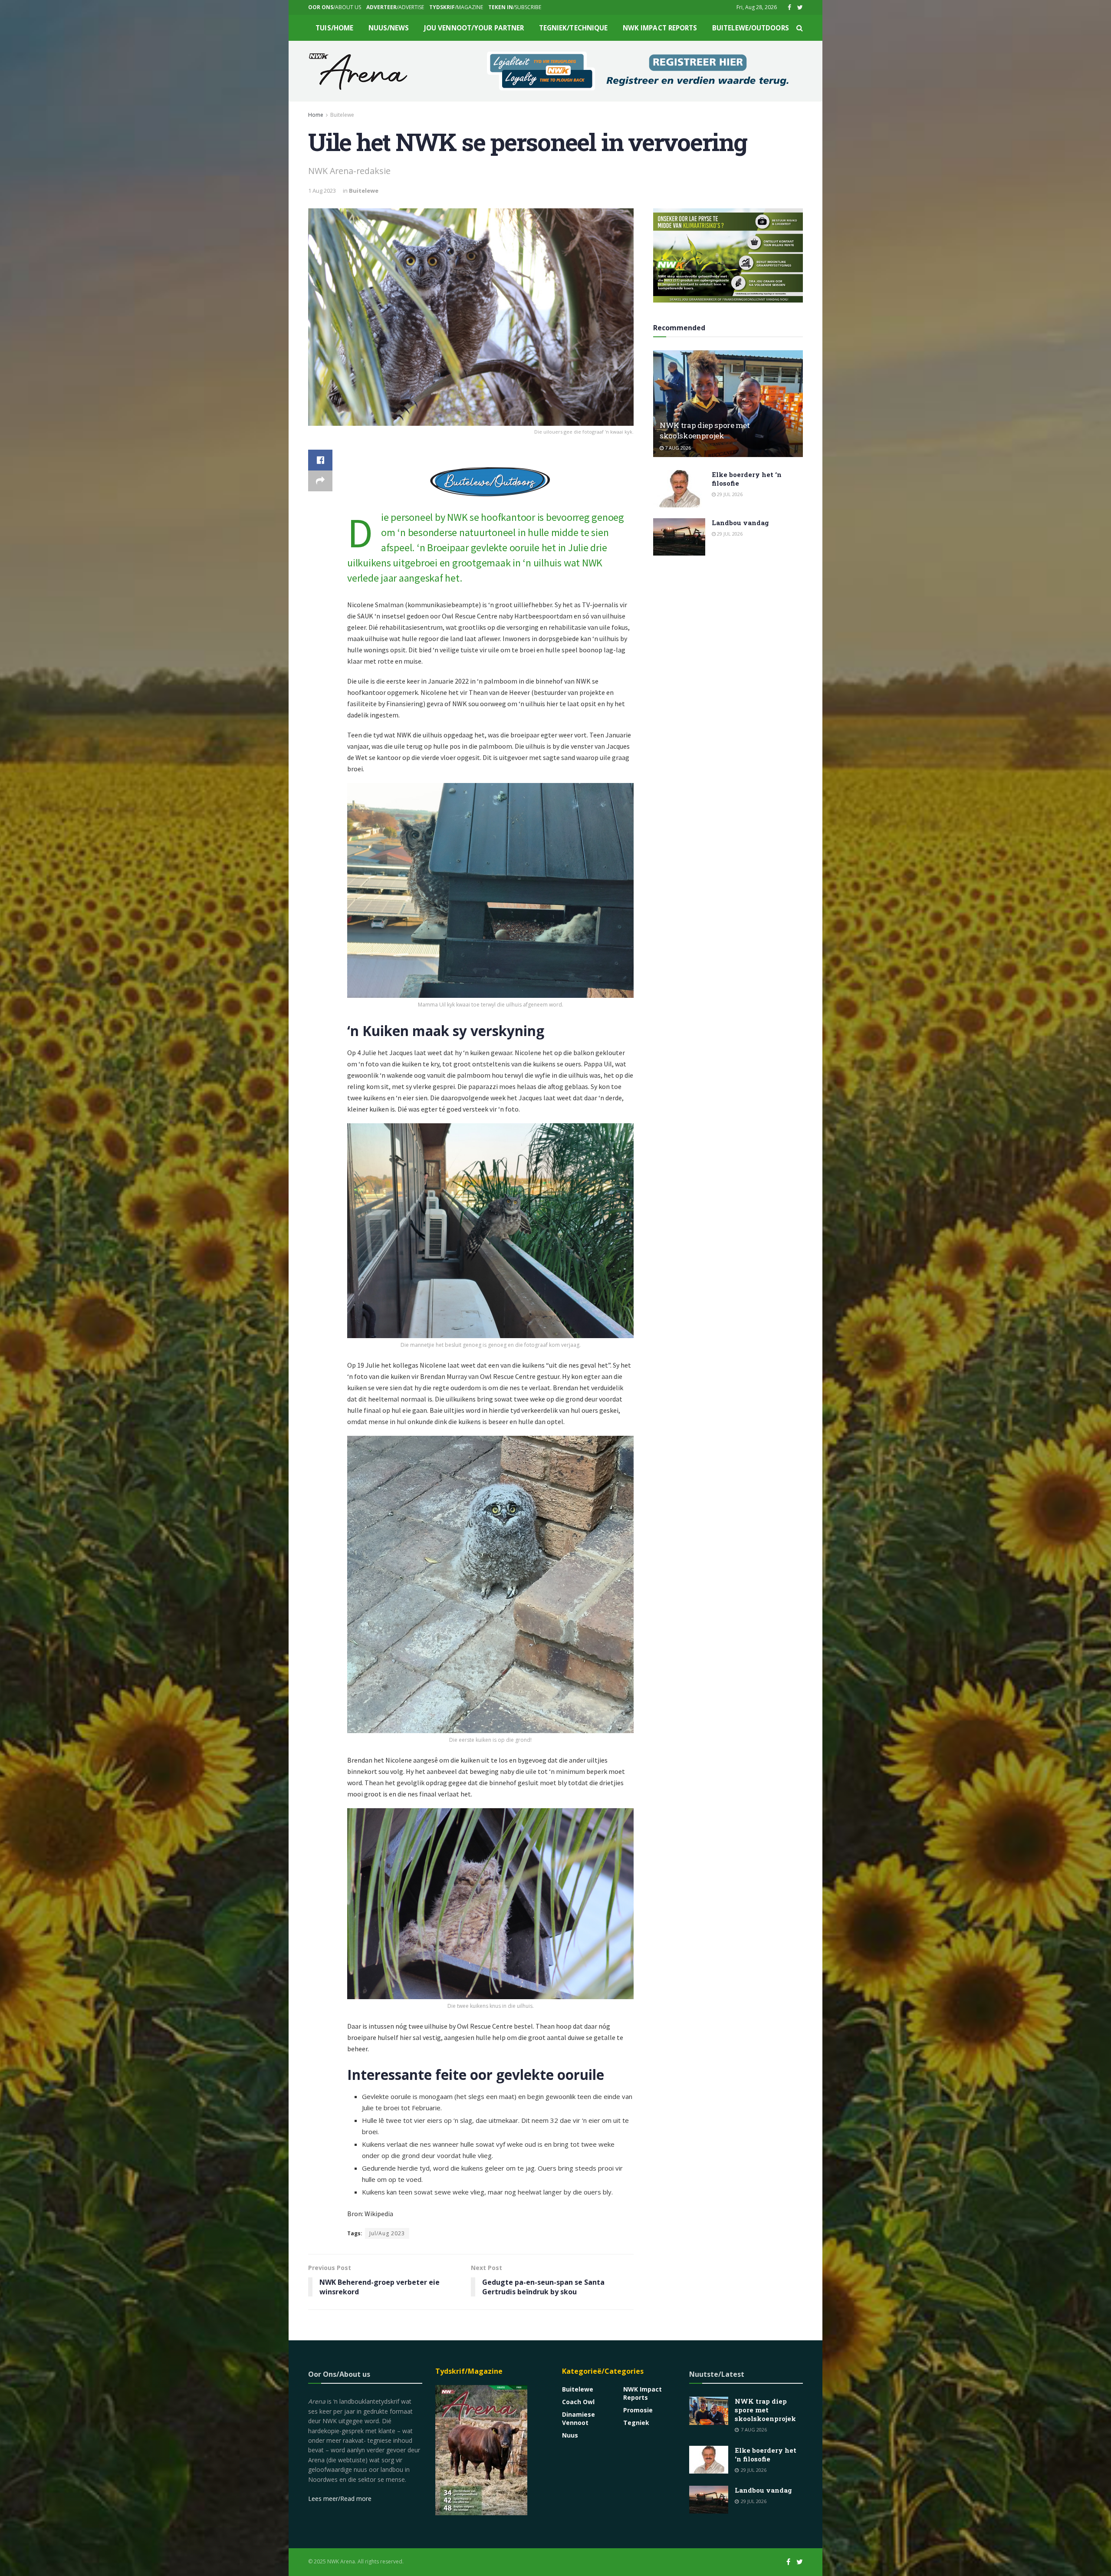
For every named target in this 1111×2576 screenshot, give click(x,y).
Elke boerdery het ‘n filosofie (766, 2454)
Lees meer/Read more (340, 2499)
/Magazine (456, 7)
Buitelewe (342, 115)
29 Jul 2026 (729, 494)
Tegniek (636, 2423)
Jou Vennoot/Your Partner (474, 28)
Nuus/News (389, 28)
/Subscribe (515, 7)
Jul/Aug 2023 (387, 2233)
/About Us (335, 7)
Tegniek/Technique (574, 28)
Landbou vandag (740, 523)
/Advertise (395, 7)
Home (316, 115)
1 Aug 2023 (322, 191)
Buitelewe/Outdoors (751, 28)
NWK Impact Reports (643, 2393)
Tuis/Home (334, 28)
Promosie (638, 2410)
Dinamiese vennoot (579, 2418)
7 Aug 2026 (677, 448)
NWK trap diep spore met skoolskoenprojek (705, 430)
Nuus (570, 2435)
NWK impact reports (660, 28)
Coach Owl (578, 2402)
